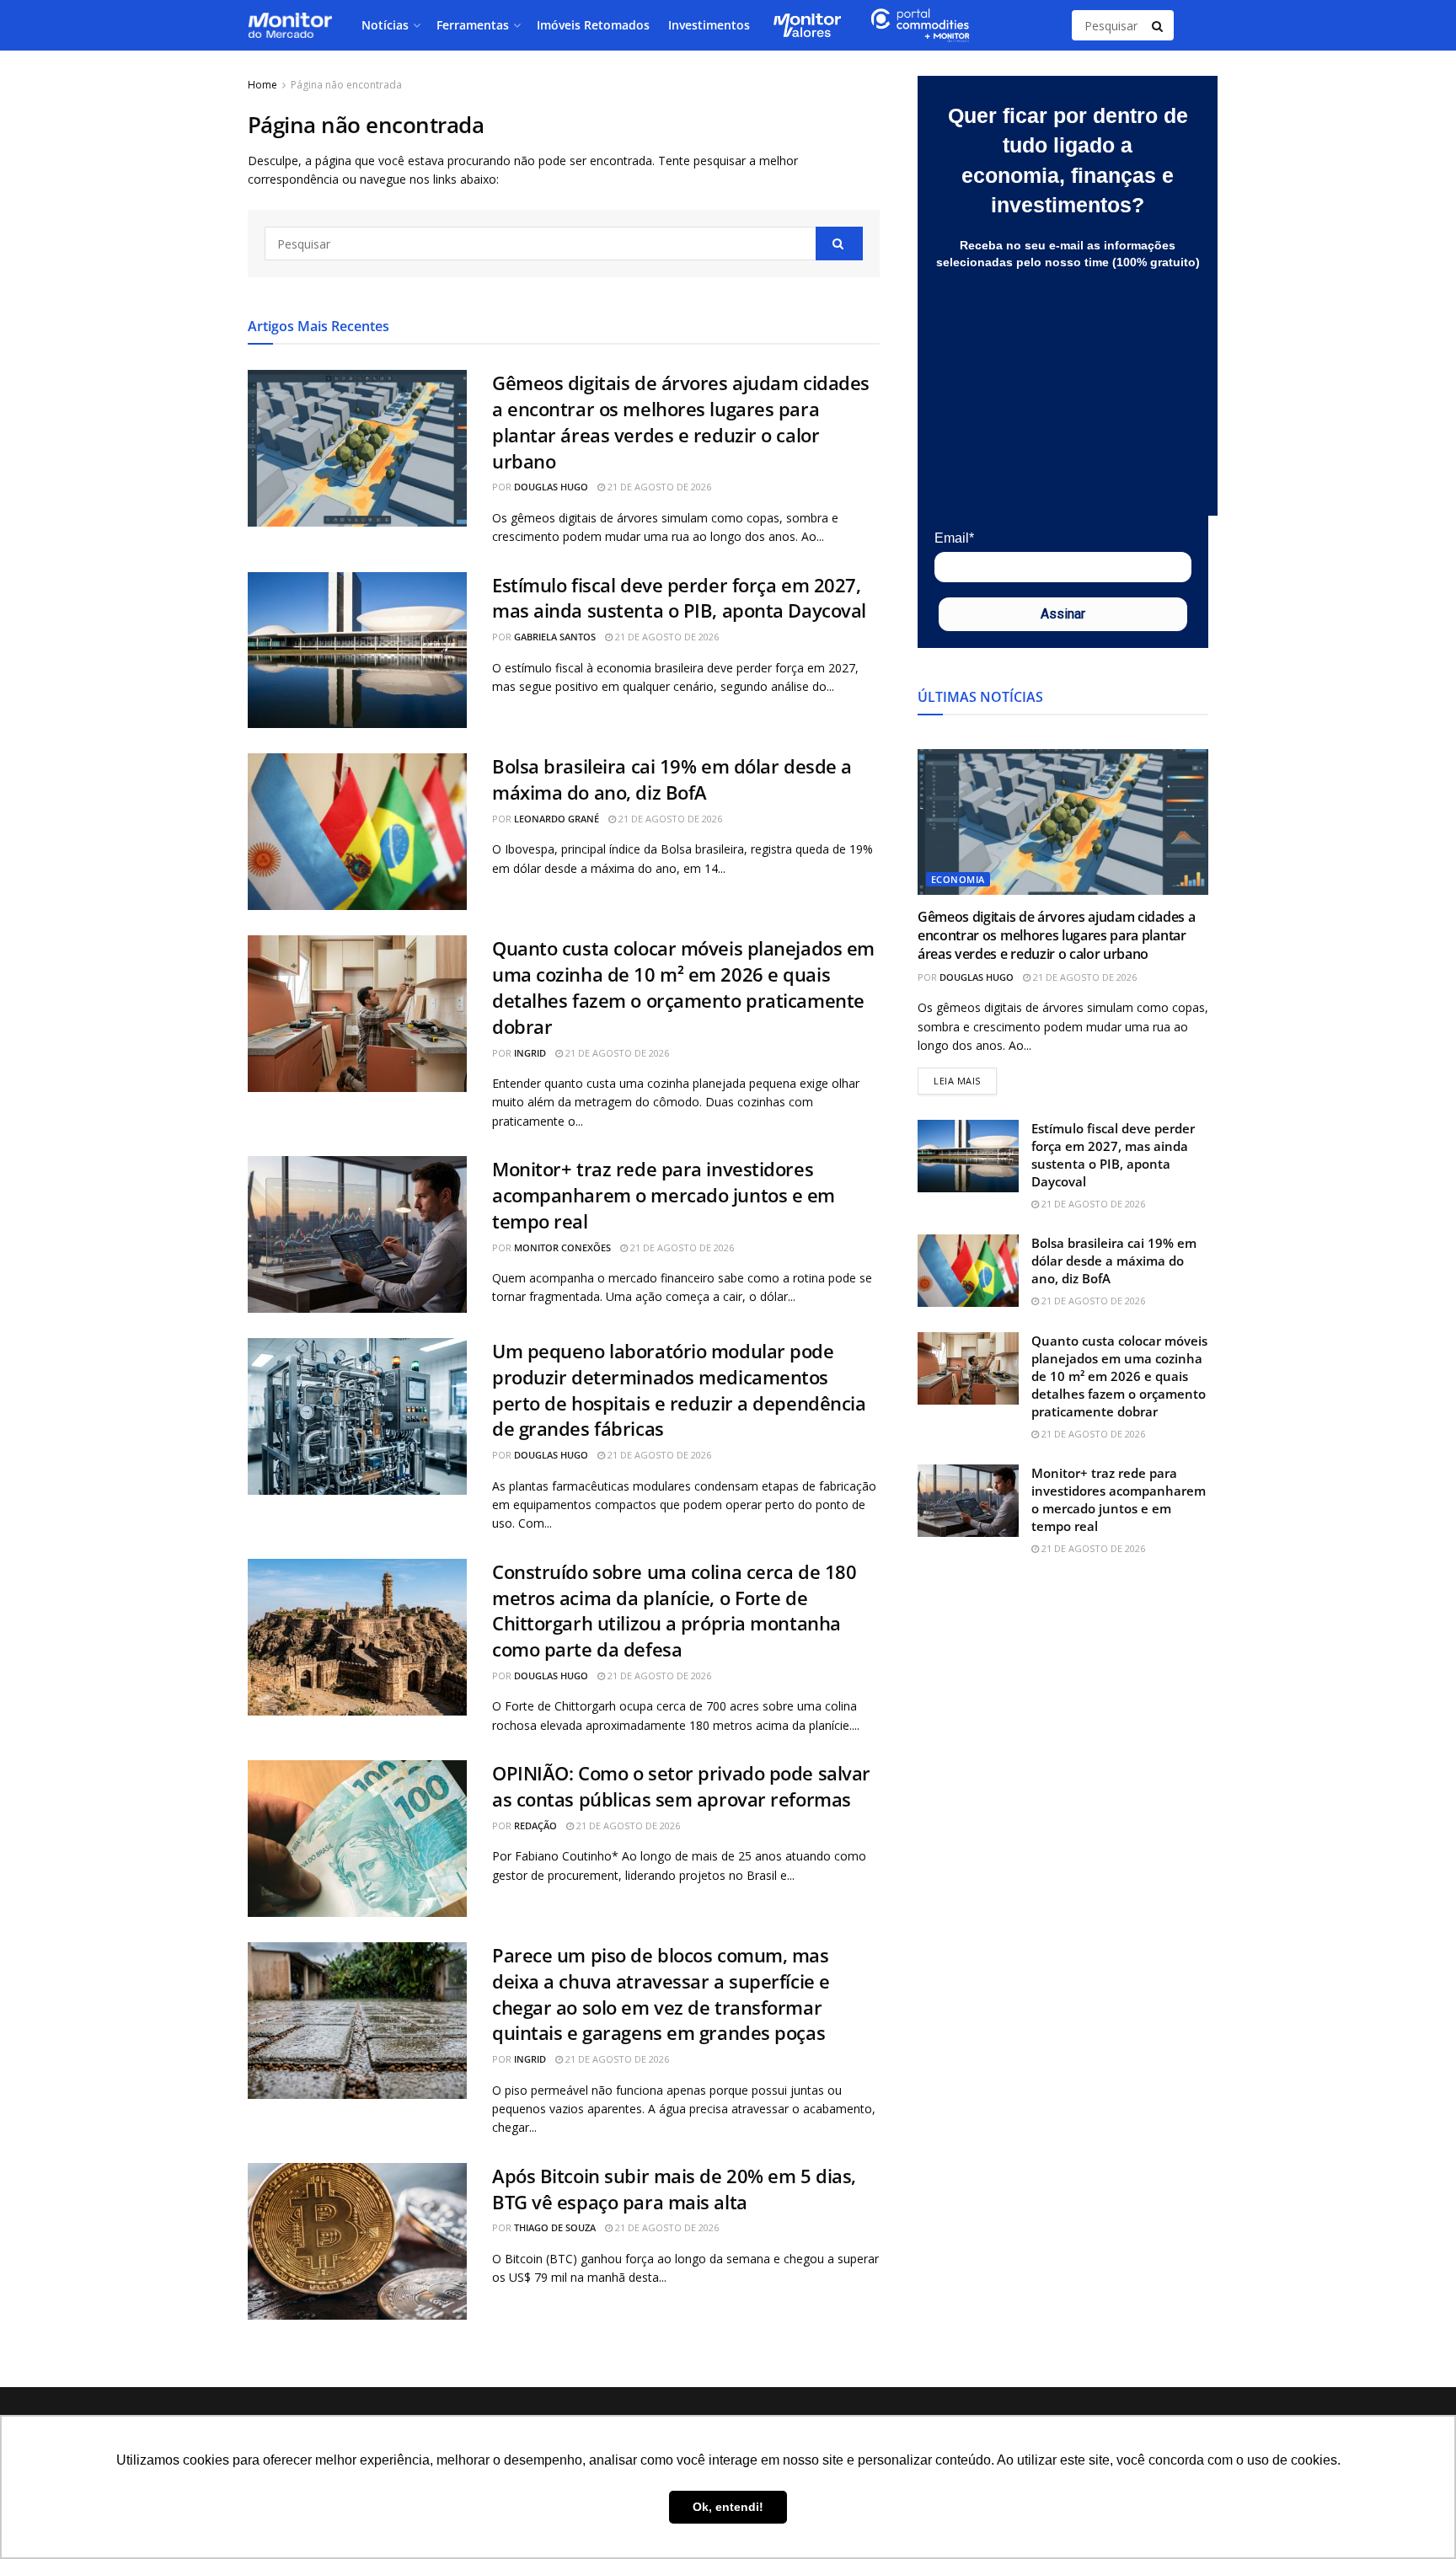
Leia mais (965, 1077)
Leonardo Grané (557, 819)
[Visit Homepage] (290, 25)
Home (262, 85)
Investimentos (709, 25)
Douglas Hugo (551, 487)
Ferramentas (473, 25)
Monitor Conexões (562, 1247)
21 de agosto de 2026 (658, 487)
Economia (958, 879)
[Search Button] (1159, 25)
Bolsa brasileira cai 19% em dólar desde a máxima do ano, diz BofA (672, 779)
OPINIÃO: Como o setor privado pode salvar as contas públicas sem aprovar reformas (681, 1786)
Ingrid (530, 1053)
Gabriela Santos (555, 637)
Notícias (385, 25)
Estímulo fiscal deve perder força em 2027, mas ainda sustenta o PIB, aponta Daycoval (679, 598)
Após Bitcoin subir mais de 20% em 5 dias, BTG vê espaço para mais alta (674, 2189)
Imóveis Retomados (593, 25)
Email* (954, 538)
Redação (535, 1826)
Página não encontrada (346, 85)
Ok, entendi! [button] (728, 2507)
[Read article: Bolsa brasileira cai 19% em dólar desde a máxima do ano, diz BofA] (357, 832)
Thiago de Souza (555, 2227)
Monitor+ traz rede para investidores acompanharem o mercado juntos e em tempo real (664, 1195)
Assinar (1063, 614)
